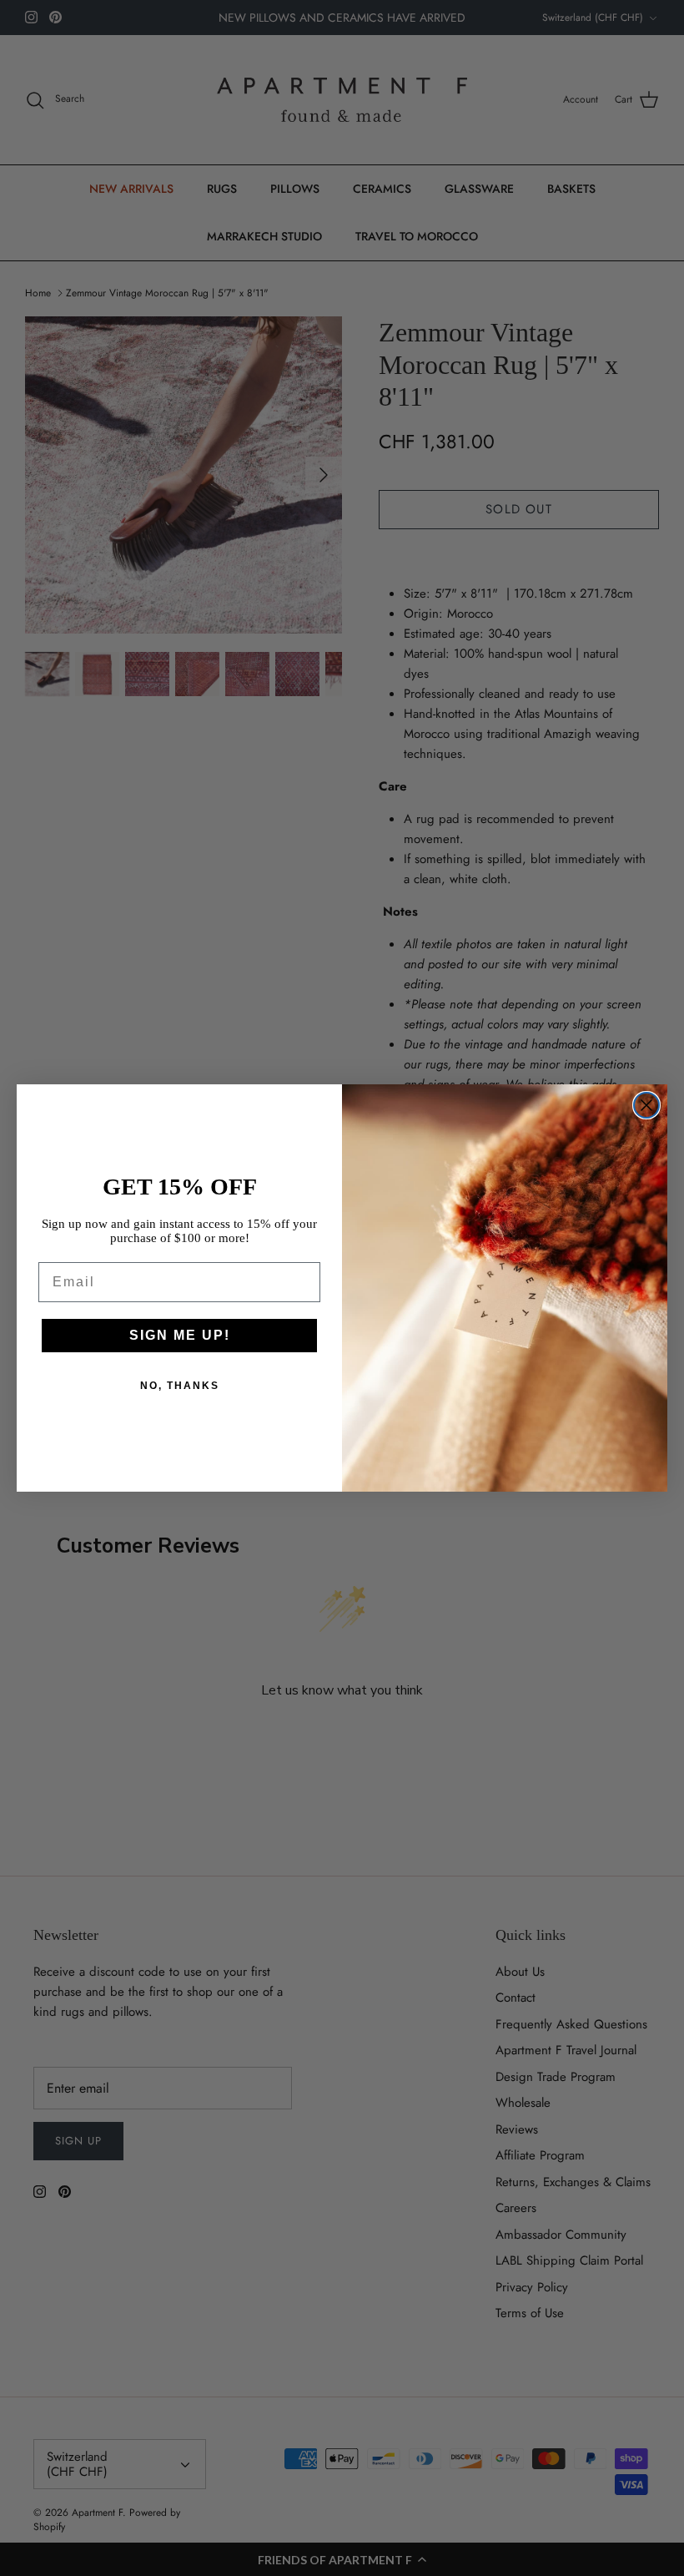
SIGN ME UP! (180, 1335)
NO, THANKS (180, 1386)
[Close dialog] (646, 1105)
